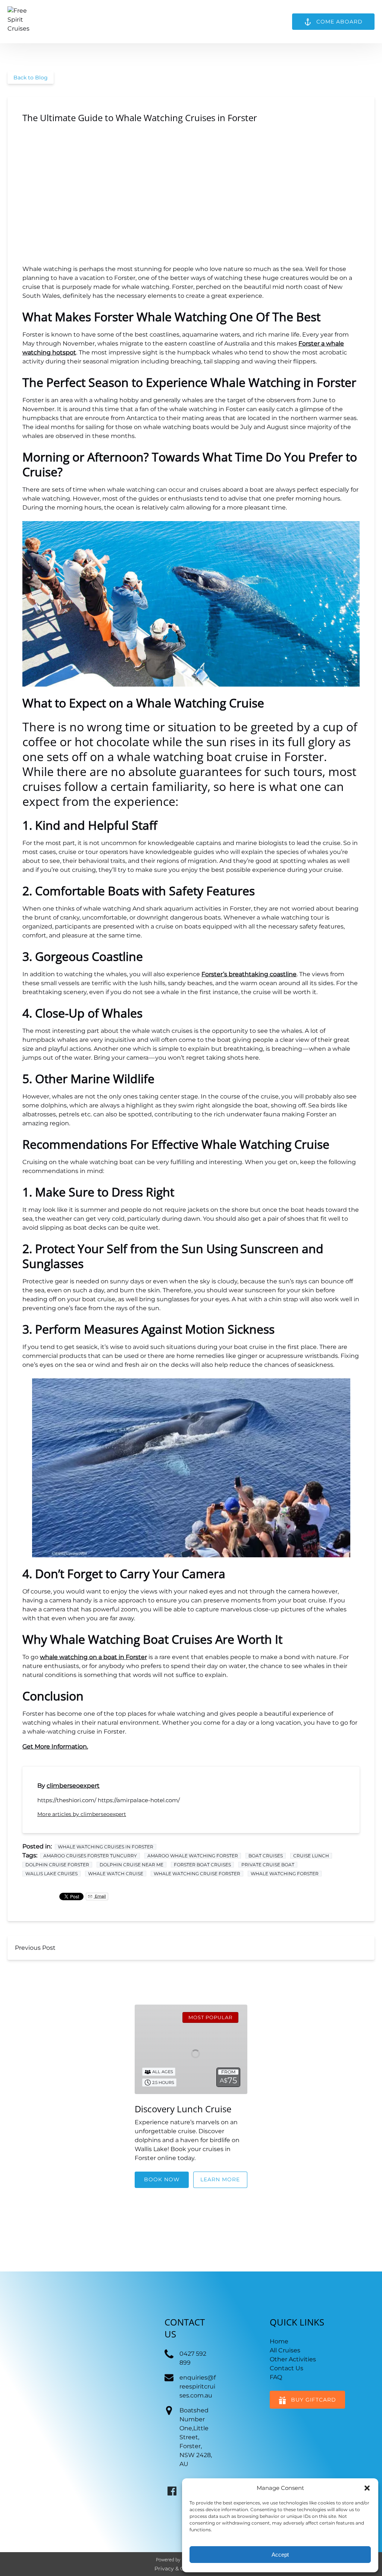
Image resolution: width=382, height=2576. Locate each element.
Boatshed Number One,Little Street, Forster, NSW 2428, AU (196, 2437)
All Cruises (285, 2350)
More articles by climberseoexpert (82, 1814)
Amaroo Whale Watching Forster (193, 1856)
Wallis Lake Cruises (51, 1874)
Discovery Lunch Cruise (183, 2109)
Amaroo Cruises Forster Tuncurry (90, 1856)
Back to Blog (31, 78)
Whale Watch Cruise (116, 1874)
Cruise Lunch (311, 1856)
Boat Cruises (266, 1856)
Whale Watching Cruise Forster (197, 1874)
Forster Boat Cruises (202, 1865)
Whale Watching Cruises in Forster (106, 1847)
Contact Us (286, 2368)
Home (279, 2341)
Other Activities (293, 2359)
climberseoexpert (73, 1786)
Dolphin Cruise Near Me (131, 1865)
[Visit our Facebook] (172, 2491)
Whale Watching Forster (285, 1874)
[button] (367, 2488)
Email (100, 1896)
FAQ (276, 2377)
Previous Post (35, 1948)
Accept (280, 2555)
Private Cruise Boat (268, 1865)
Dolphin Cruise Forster (57, 1865)
